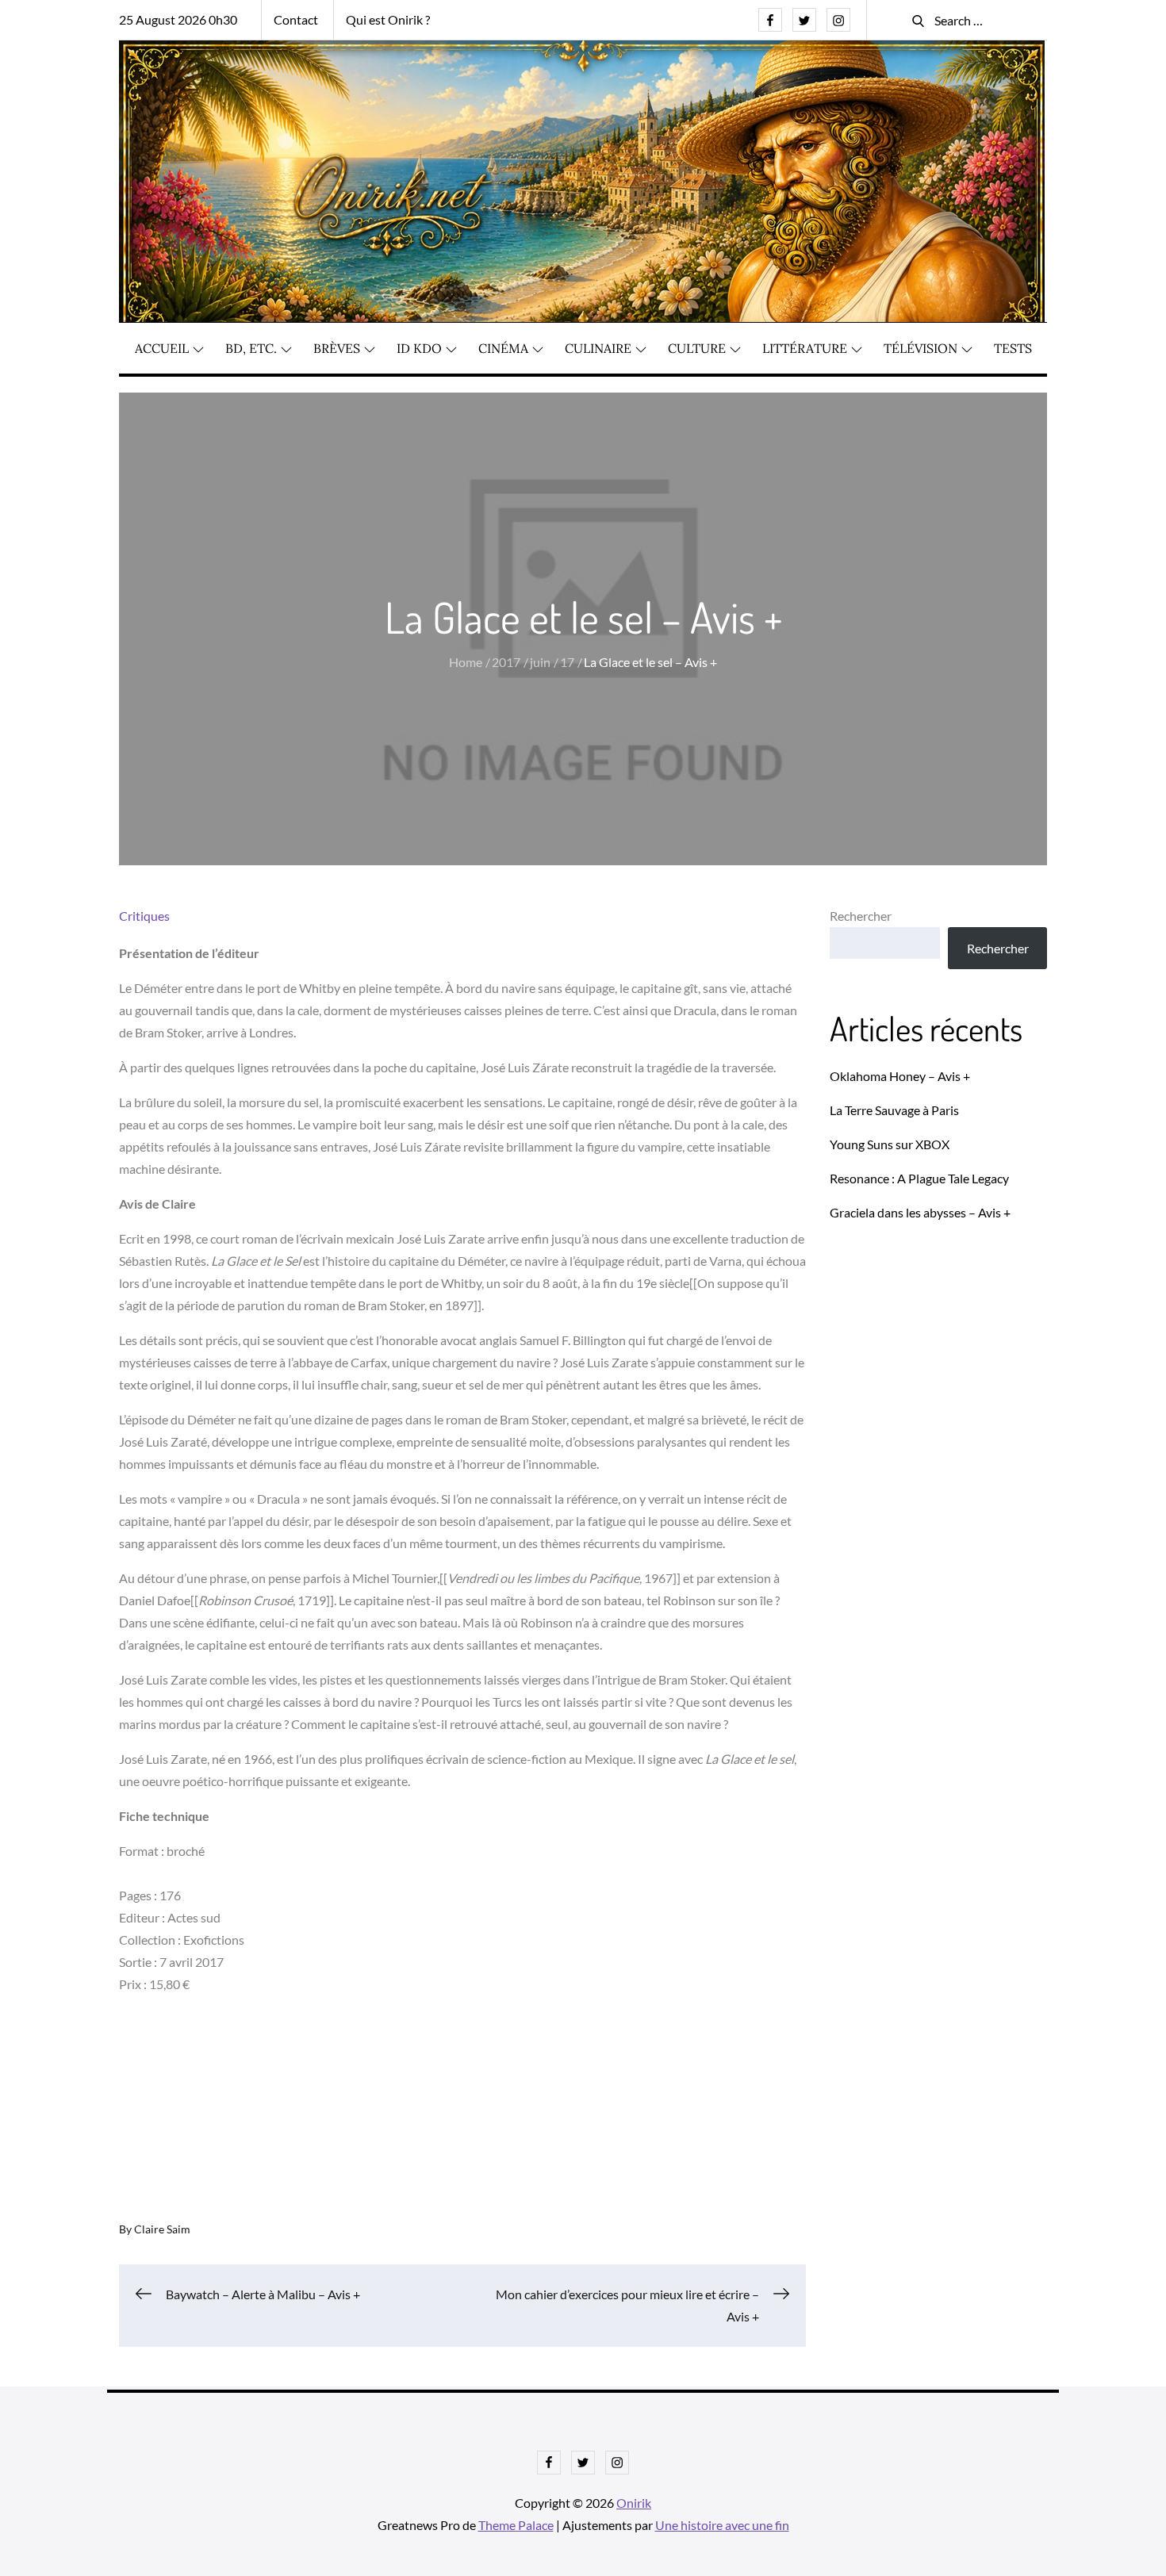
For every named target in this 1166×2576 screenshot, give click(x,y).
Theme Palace (516, 2525)
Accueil (162, 348)
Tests (1013, 348)
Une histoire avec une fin (722, 2525)
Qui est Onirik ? (388, 19)
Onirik (634, 2503)
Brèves (337, 348)
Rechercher (861, 916)
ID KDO (419, 348)
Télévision (921, 348)
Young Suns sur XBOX (890, 1144)
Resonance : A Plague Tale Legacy (919, 1178)
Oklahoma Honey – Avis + (900, 1076)
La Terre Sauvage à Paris (894, 1110)
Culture (697, 348)
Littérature (805, 348)
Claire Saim (162, 2229)
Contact (296, 19)
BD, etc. (251, 348)
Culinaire (598, 348)
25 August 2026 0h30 (178, 19)
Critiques (144, 916)
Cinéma (503, 348)
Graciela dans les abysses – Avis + (920, 1212)
